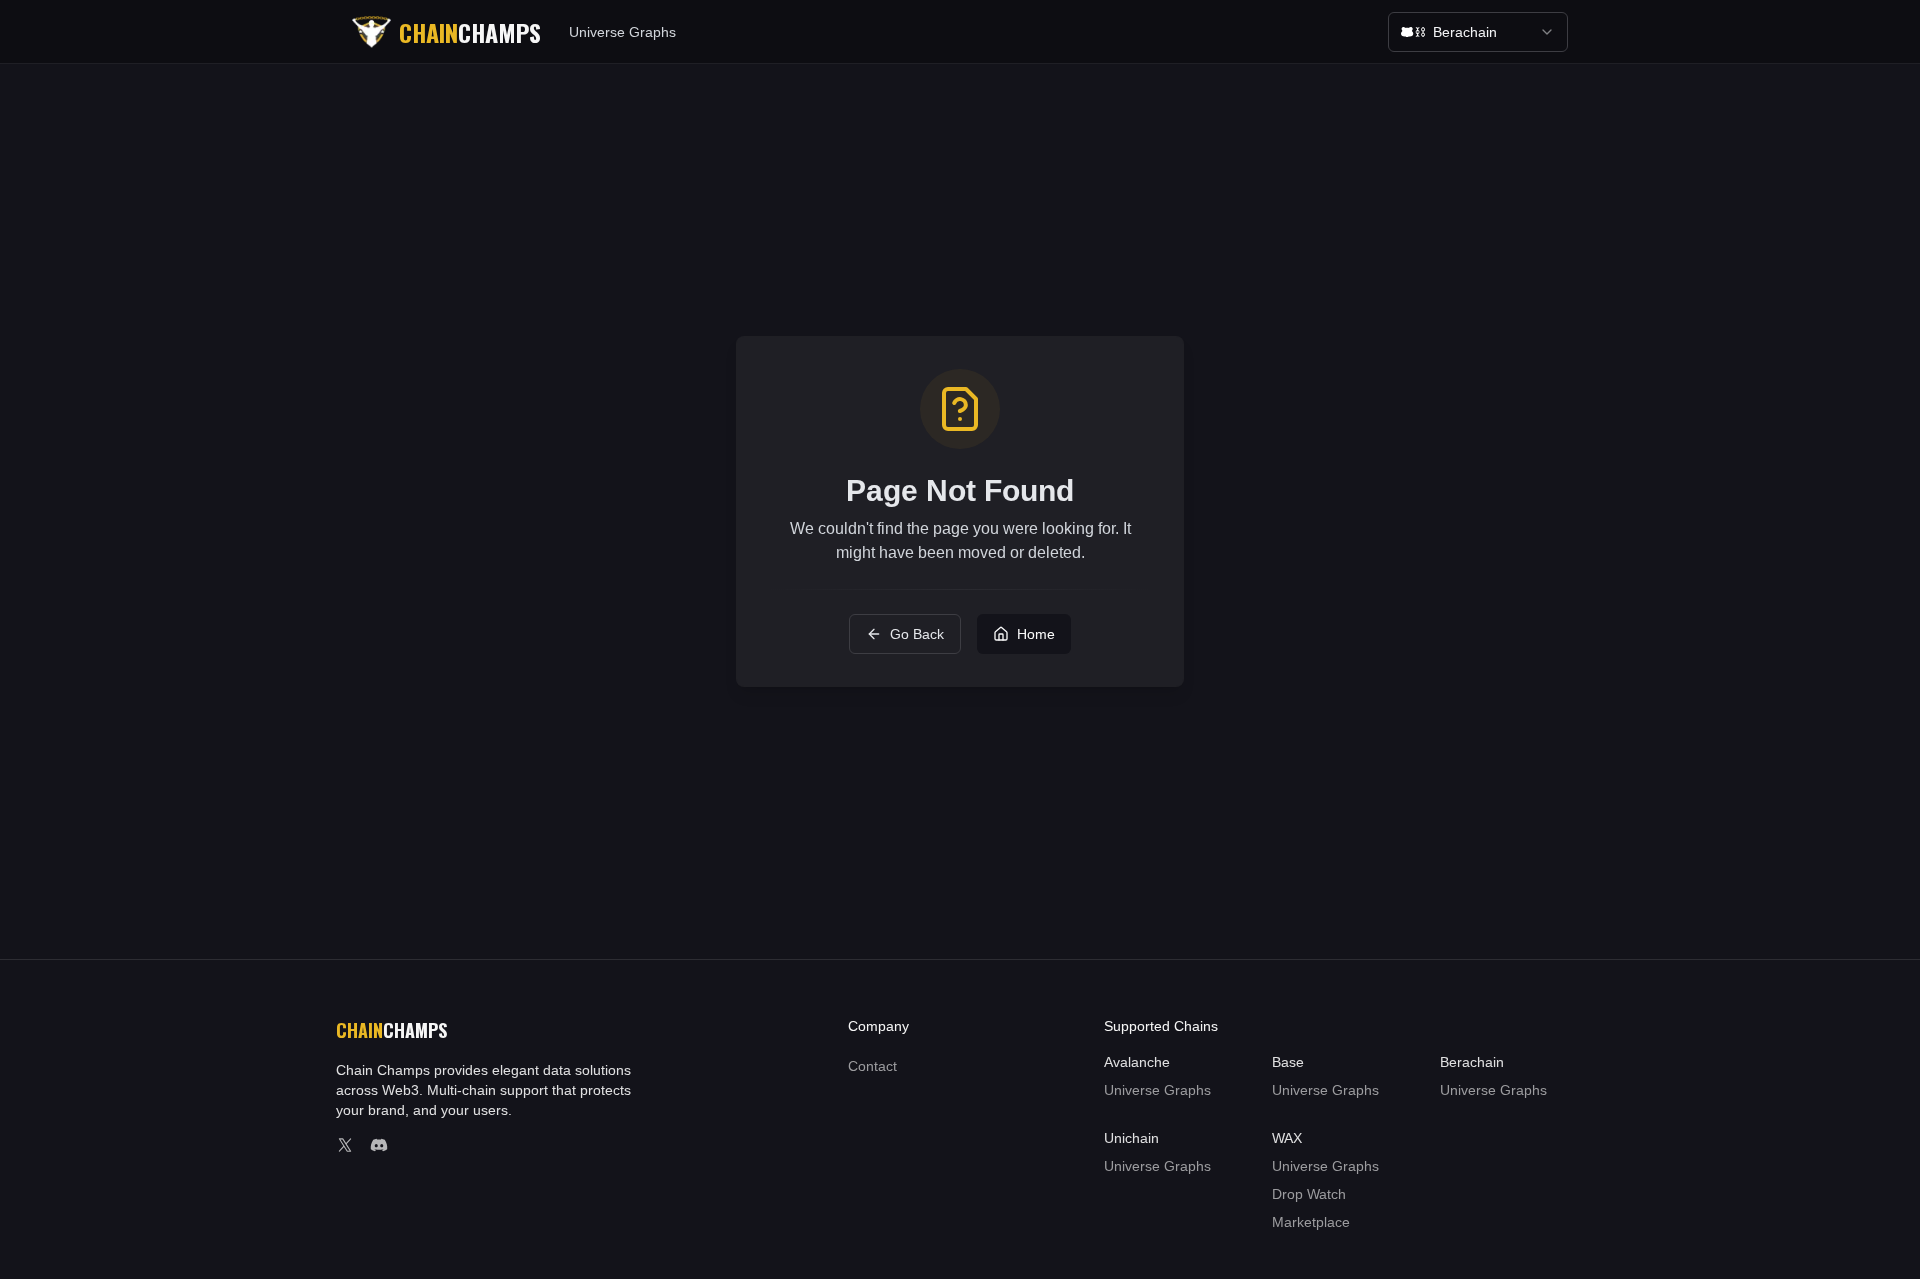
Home (1036, 634)
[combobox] (1478, 32)
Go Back (917, 634)
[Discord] (379, 1145)
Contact (872, 1066)
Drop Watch (1309, 1194)
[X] (345, 1145)
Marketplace (1311, 1222)
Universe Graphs (622, 32)
